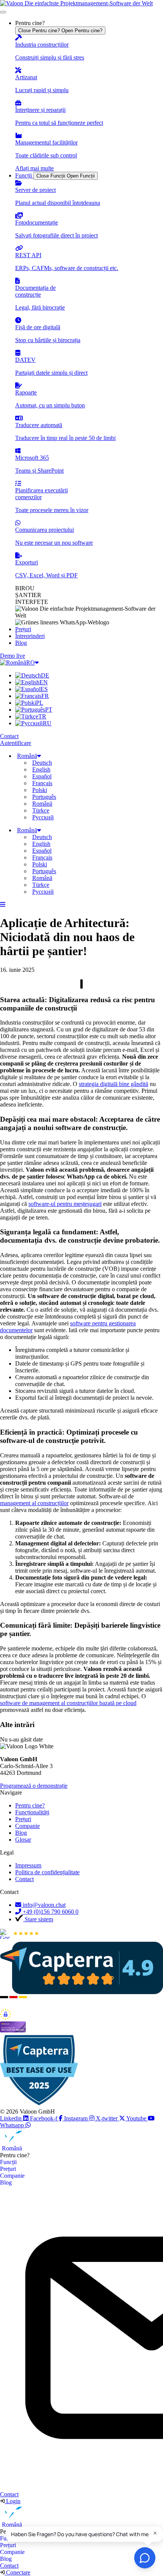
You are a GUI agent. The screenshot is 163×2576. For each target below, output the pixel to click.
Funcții (8, 2162)
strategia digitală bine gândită (114, 1084)
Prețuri (8, 2169)
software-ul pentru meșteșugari (65, 1204)
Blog (6, 2182)
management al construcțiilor (34, 1503)
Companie (12, 2176)
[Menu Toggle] (3, 12)
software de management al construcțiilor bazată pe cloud (68, 1703)
